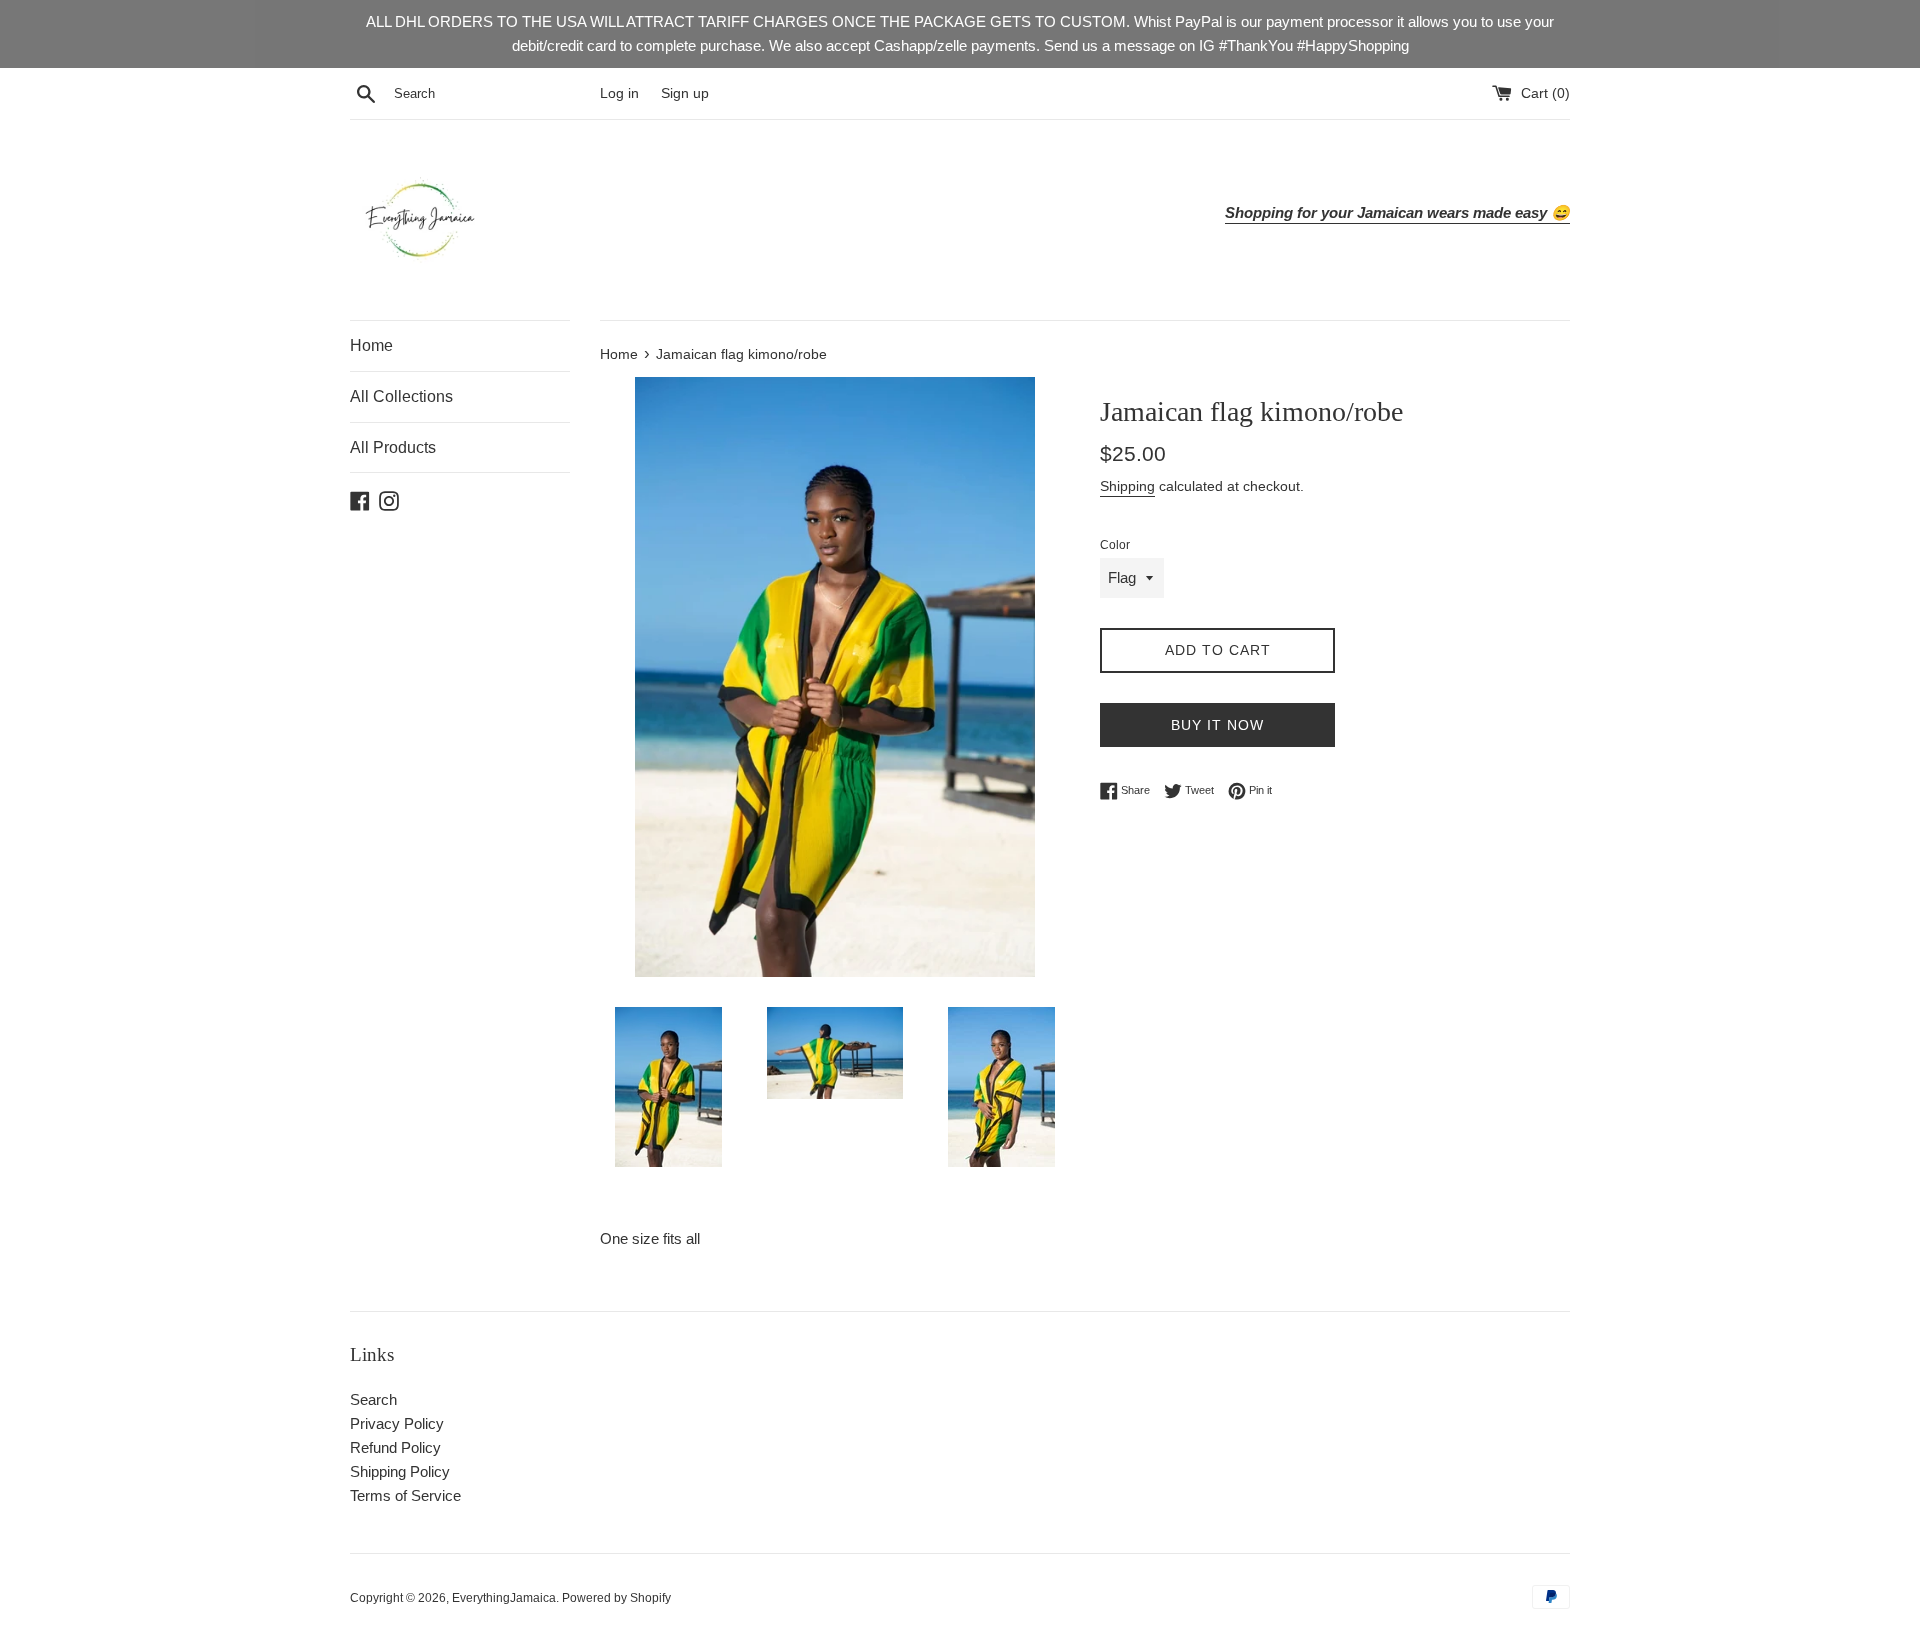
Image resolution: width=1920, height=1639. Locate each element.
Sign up (685, 93)
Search (373, 1399)
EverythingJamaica (504, 1598)
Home (371, 345)
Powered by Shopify (616, 1598)
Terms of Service (405, 1495)
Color (1115, 545)
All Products (393, 447)
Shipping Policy (400, 1471)
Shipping (1127, 486)
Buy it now (1217, 725)
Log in (619, 93)
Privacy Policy (397, 1423)
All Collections (401, 396)
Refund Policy (395, 1447)
